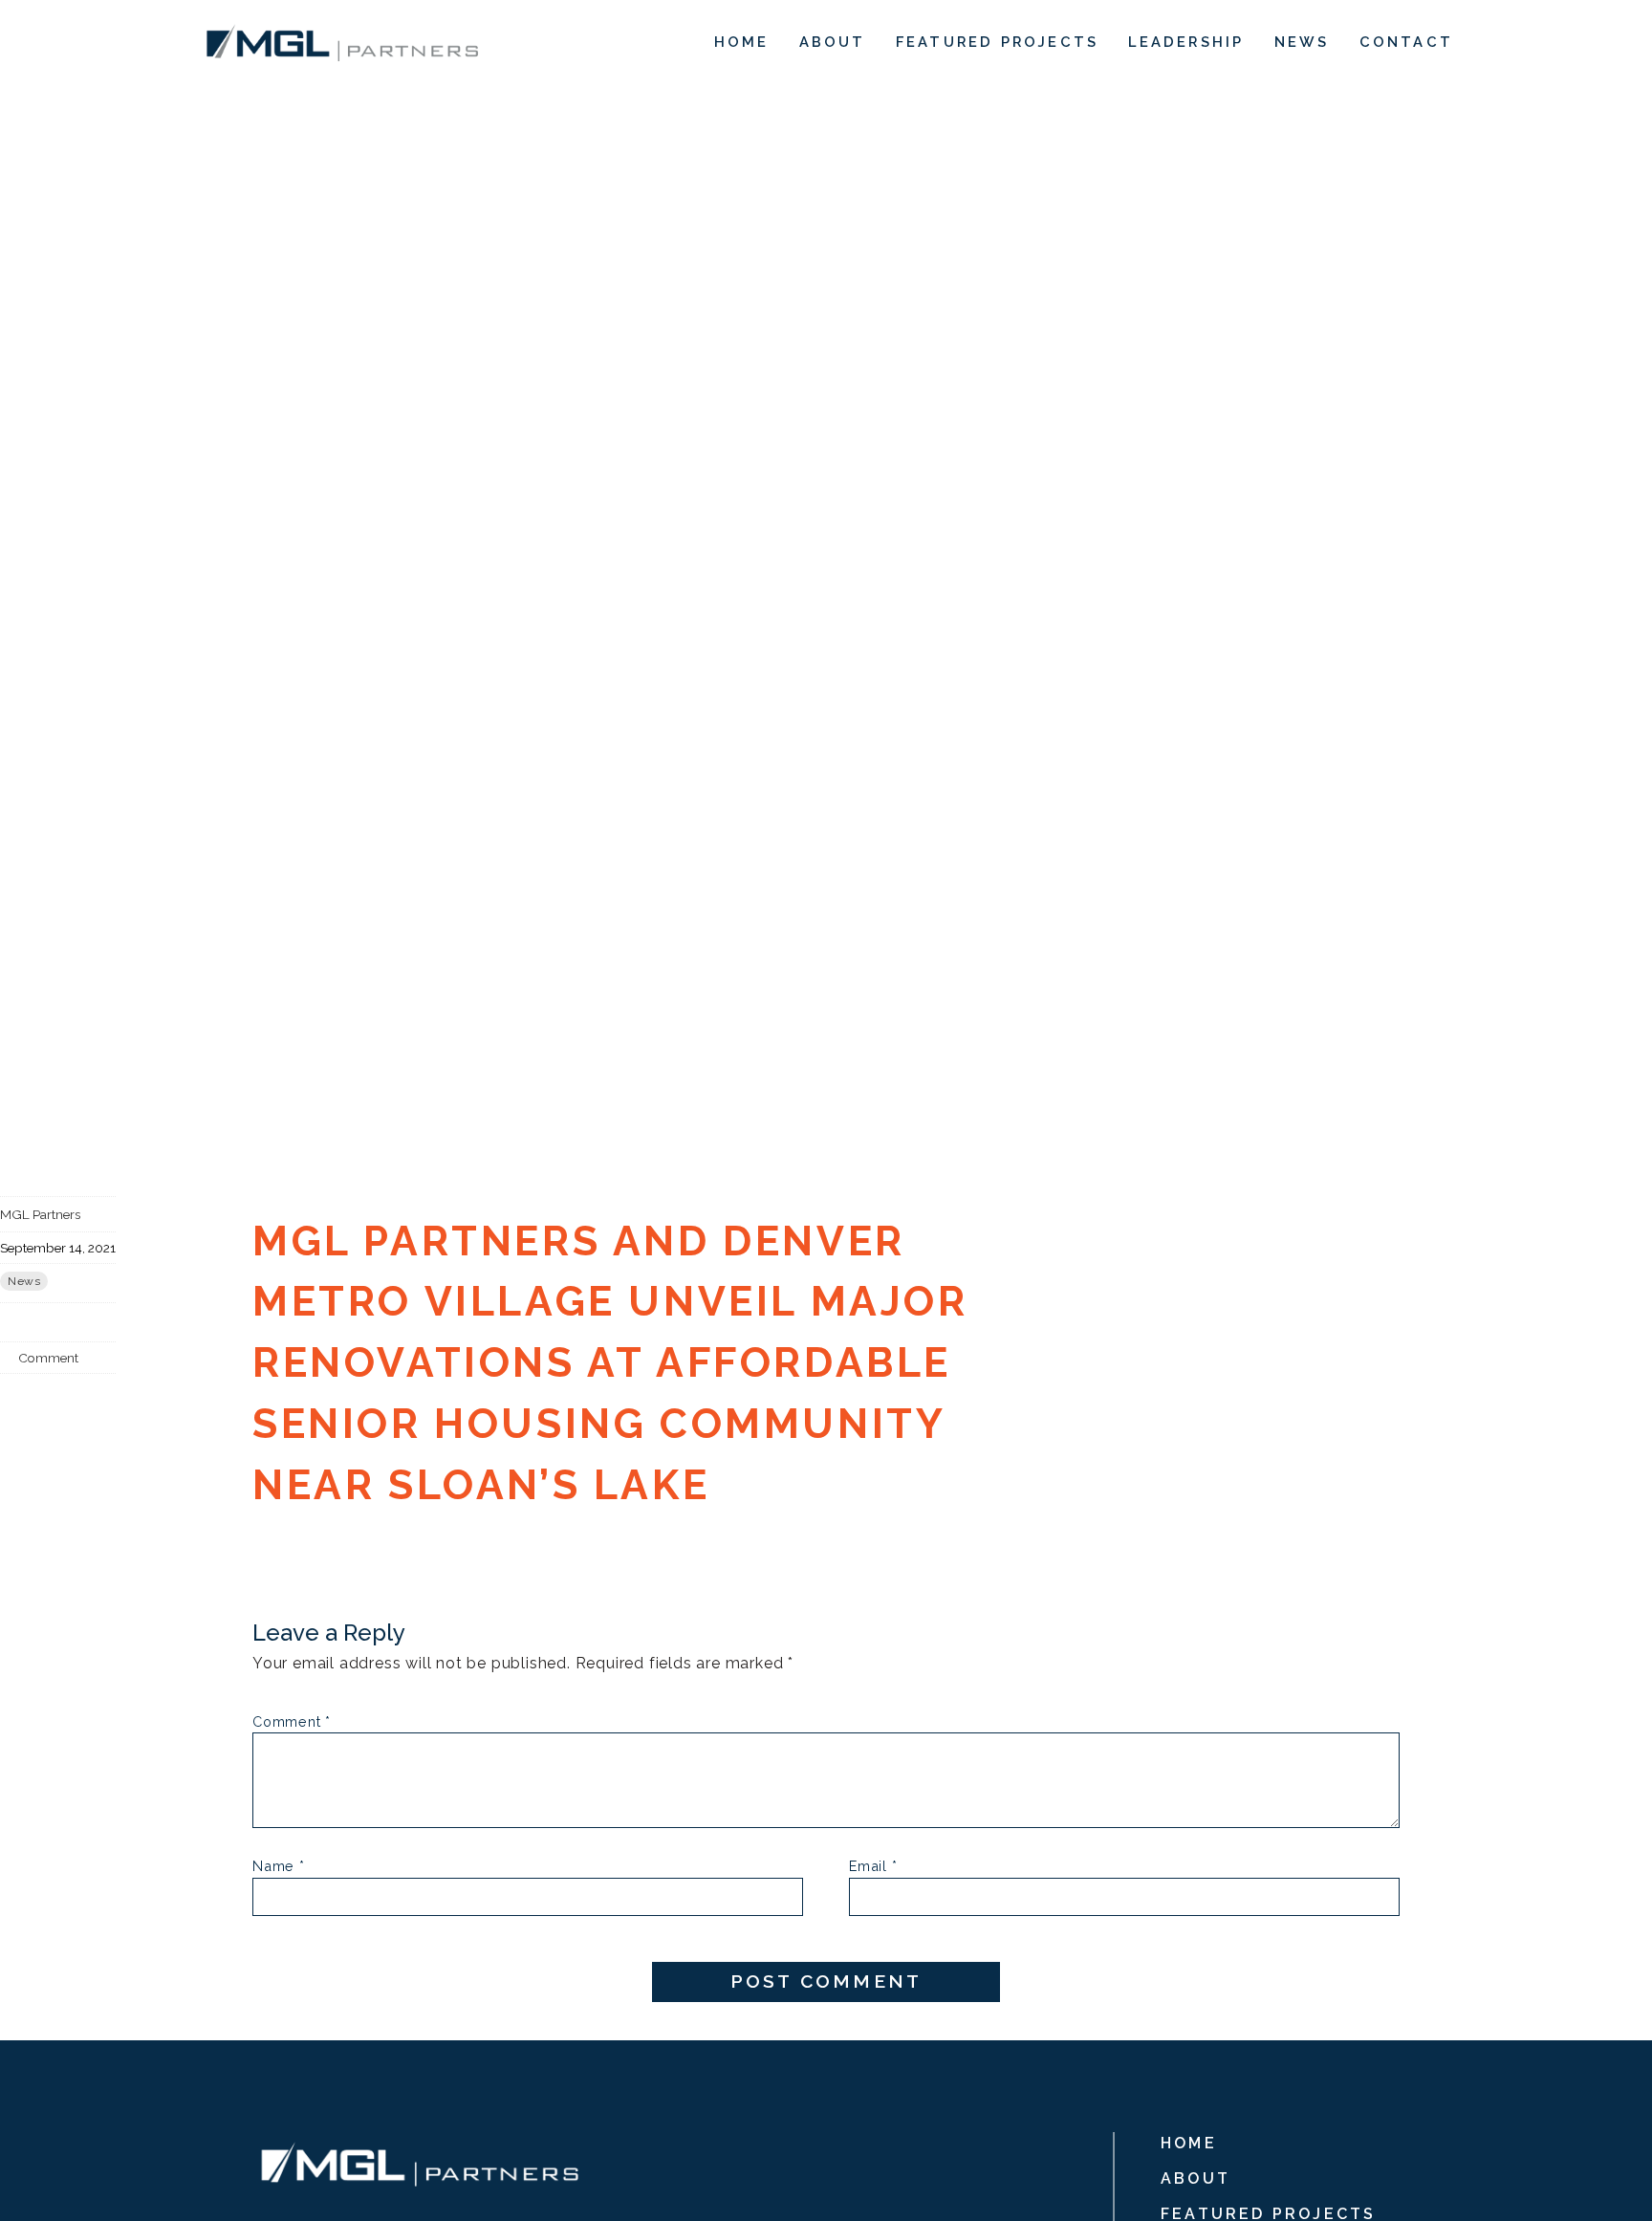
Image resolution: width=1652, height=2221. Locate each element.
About (833, 42)
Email (873, 1866)
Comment (47, 1358)
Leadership (1186, 42)
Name (279, 1866)
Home (742, 42)
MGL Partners (40, 1214)
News (1302, 42)
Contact (1406, 42)
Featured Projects (997, 42)
